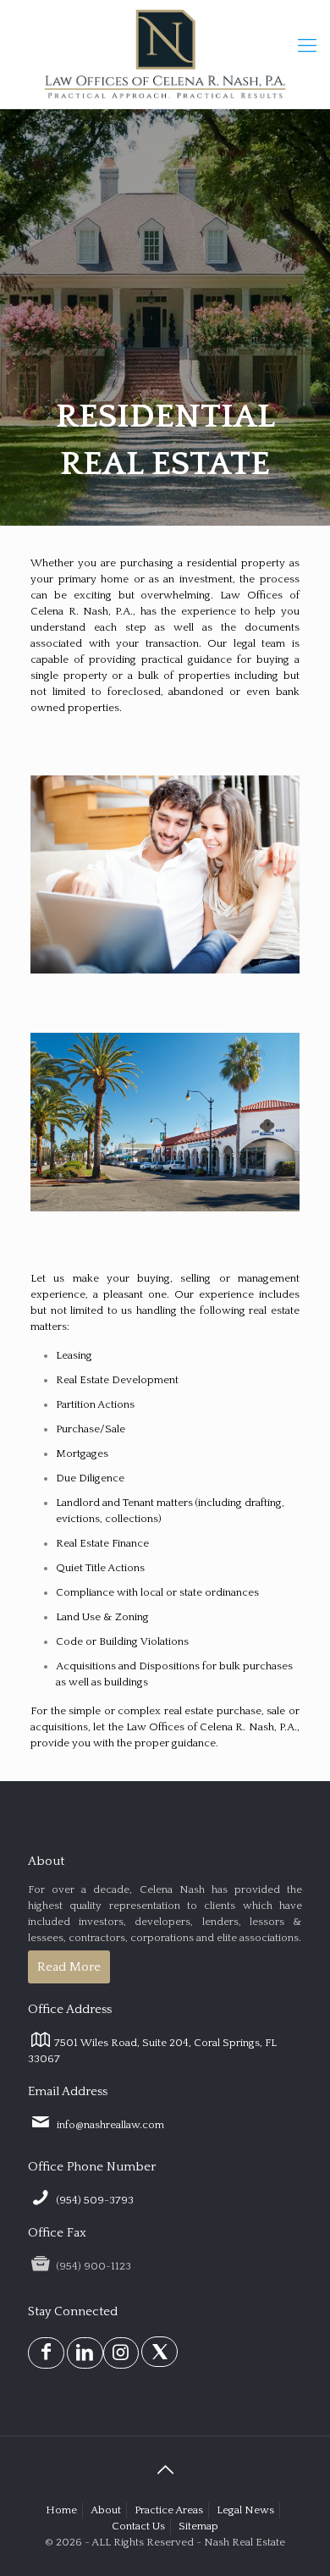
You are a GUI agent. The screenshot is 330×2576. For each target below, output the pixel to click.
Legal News (245, 2510)
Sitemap (198, 2526)
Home (61, 2510)
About (106, 2510)
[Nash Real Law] (165, 54)
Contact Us (138, 2526)
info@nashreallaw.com (109, 2125)
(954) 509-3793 (94, 2200)
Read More (69, 1967)
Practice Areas (169, 2510)
